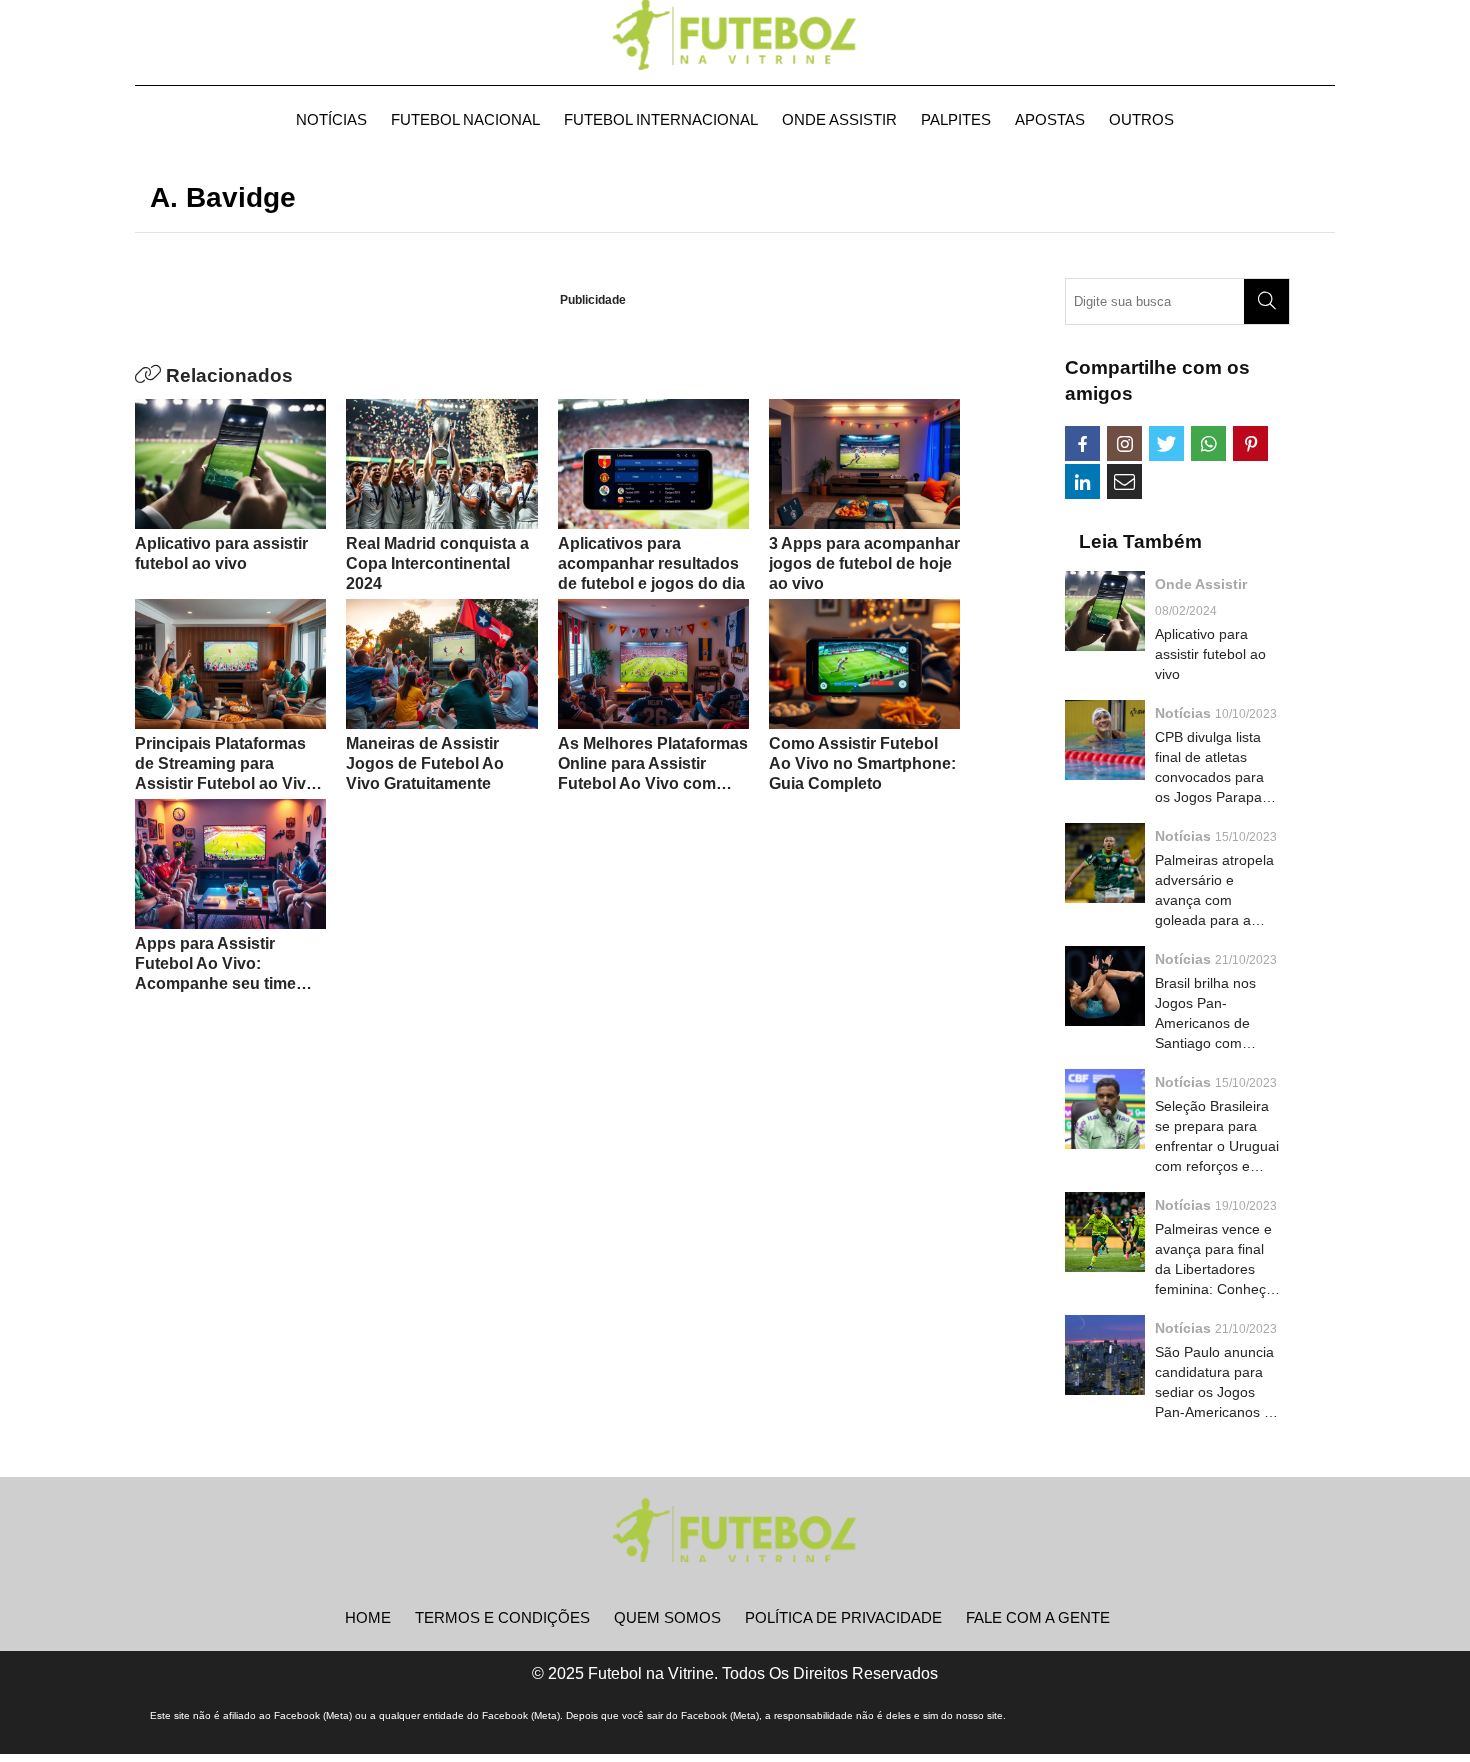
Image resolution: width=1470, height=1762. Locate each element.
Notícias (331, 119)
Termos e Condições (502, 1617)
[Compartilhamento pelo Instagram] (1124, 443)
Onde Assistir (839, 119)
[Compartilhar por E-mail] (1124, 481)
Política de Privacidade (843, 1617)
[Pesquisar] (1266, 301)
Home (368, 1617)
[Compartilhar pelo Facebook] (1082, 443)
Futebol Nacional (465, 119)
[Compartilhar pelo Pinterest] (1250, 443)
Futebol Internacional (661, 119)
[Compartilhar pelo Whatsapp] (1208, 443)
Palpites (956, 119)
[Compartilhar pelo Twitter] (1166, 443)
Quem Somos (667, 1617)
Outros (1141, 119)
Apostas (1050, 119)
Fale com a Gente (1038, 1617)
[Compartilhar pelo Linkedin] (1082, 481)
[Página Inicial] (735, 35)
